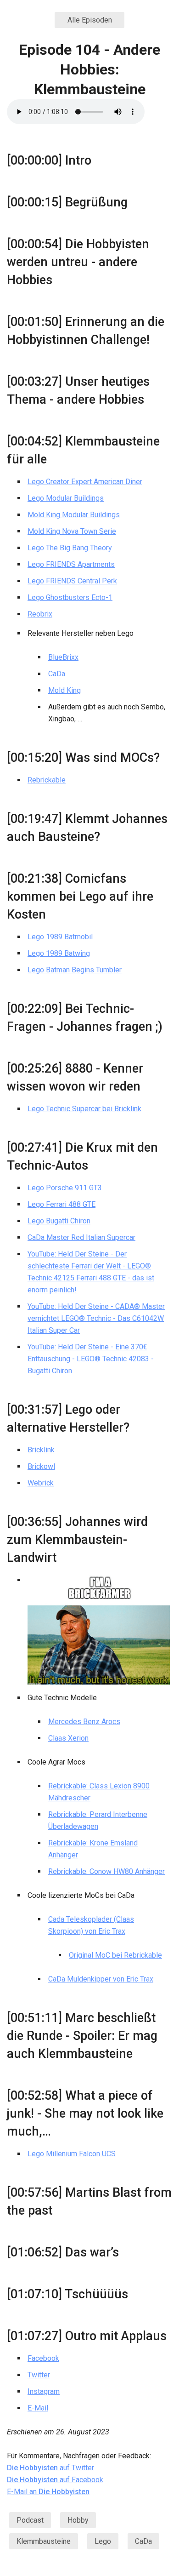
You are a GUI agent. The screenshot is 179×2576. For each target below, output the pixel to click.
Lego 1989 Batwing (59, 953)
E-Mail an (48, 2492)
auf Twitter (50, 2468)
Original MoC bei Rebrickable (115, 1955)
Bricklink (41, 1450)
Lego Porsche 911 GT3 (65, 1188)
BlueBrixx (63, 657)
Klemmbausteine (44, 2541)
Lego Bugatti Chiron (59, 1221)
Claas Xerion (68, 1738)
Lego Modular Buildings (66, 498)
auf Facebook (55, 2480)
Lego (103, 2541)
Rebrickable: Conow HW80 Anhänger (106, 1871)
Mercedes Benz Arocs (84, 1722)
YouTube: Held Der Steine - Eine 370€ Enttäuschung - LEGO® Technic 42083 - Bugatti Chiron (91, 1359)
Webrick (41, 1483)
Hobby (78, 2520)
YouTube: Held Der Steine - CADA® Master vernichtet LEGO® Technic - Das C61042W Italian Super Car (96, 1318)
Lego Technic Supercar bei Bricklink (84, 1109)
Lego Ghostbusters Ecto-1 (70, 597)
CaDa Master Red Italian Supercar (81, 1237)
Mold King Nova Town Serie (72, 531)
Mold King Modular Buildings (74, 515)
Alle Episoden (90, 20)
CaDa (57, 674)
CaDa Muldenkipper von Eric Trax (101, 1979)
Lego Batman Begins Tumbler (75, 970)
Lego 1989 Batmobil (60, 937)
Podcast (30, 2520)
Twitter (39, 2375)
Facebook (43, 2358)
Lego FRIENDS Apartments (71, 564)
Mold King (64, 690)
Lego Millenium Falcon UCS (72, 2154)
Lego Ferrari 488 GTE (62, 1204)
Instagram (44, 2391)
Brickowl (41, 1466)
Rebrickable (47, 780)
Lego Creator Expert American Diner (85, 482)
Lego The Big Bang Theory (70, 548)
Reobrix (40, 614)
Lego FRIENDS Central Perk (72, 581)
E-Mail (38, 2408)
